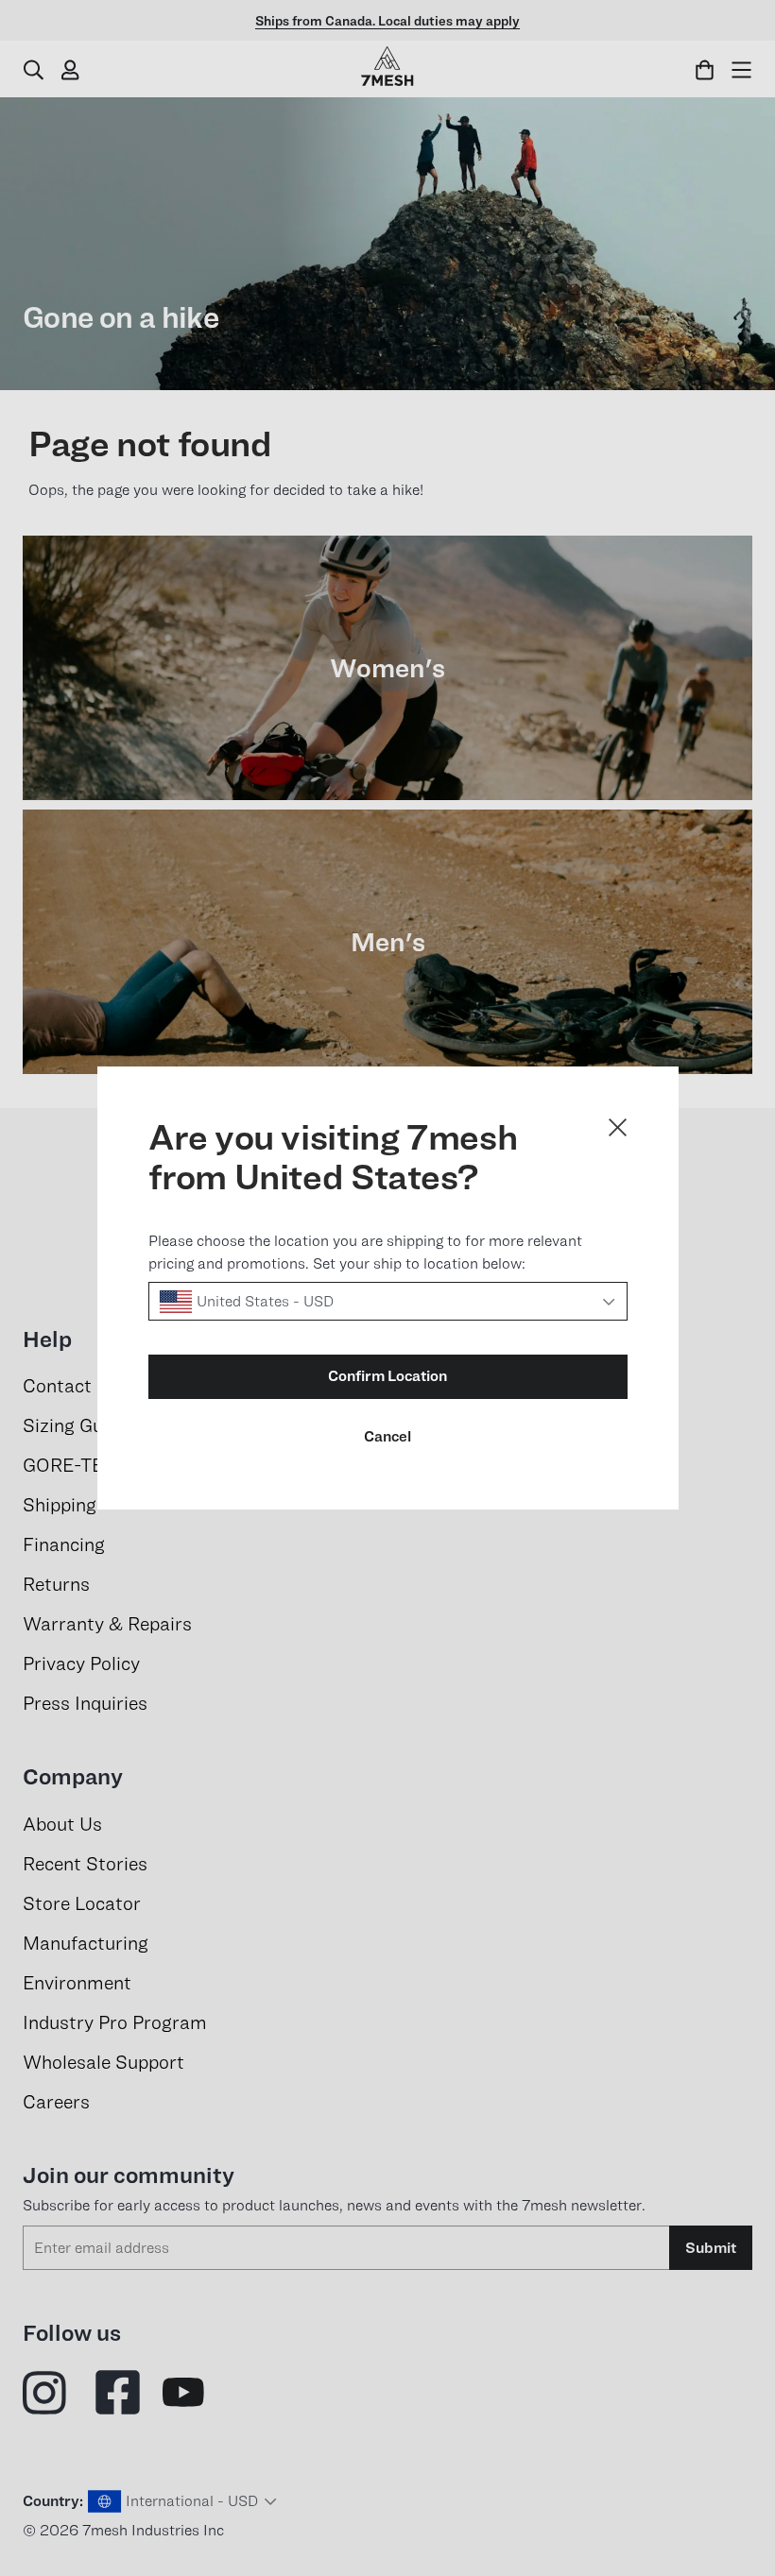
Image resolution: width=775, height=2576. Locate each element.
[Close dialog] (618, 1127)
